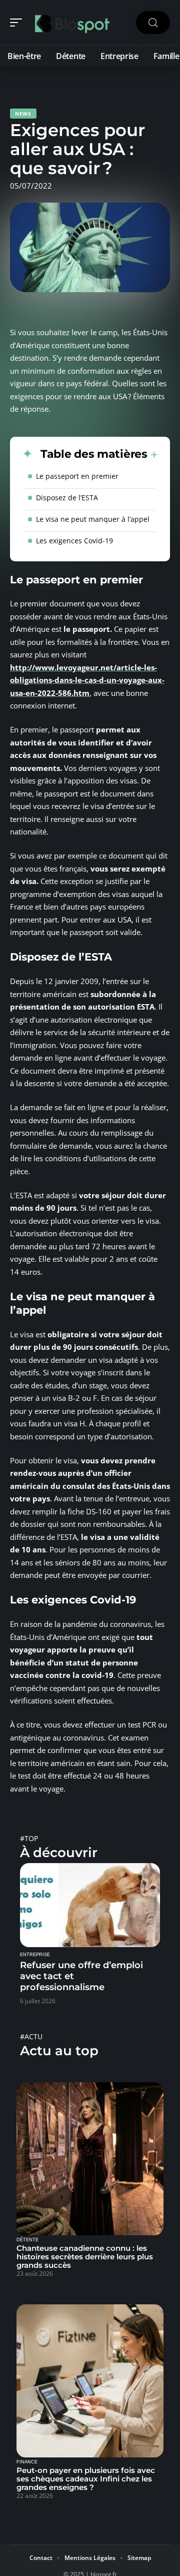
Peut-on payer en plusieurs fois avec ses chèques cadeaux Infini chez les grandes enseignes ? (86, 2479)
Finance (27, 2462)
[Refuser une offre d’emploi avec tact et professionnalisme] (90, 1905)
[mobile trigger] (18, 23)
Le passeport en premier (77, 476)
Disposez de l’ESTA (67, 498)
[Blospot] (72, 23)
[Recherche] (153, 23)
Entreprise (35, 1955)
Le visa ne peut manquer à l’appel (93, 519)
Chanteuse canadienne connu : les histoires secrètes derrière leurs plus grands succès (85, 2257)
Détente (27, 2240)
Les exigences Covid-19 (74, 541)
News (23, 114)
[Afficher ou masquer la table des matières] (153, 455)
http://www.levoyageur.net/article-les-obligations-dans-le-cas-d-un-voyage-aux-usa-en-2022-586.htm (87, 680)
